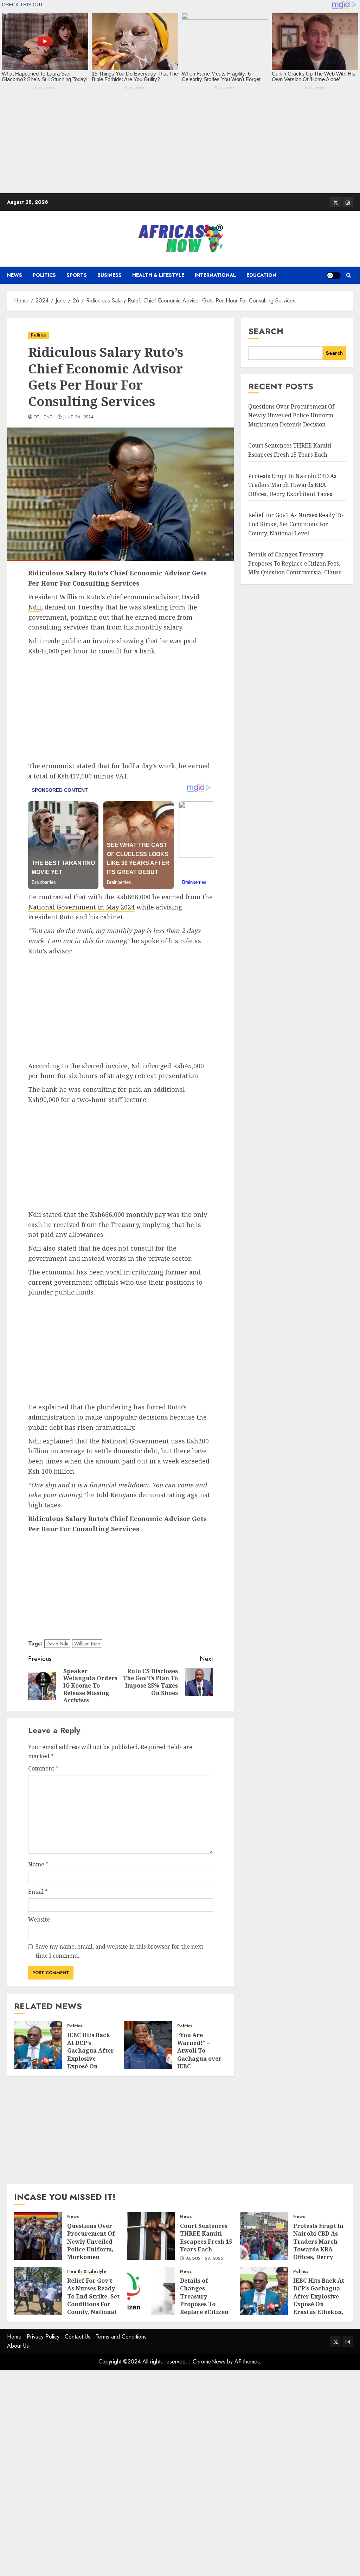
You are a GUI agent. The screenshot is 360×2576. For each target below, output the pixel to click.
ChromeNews (209, 2362)
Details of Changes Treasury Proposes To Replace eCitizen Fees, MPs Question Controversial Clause (295, 563)
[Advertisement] (180, 144)
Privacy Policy (43, 2337)
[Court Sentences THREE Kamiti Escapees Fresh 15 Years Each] (151, 2236)
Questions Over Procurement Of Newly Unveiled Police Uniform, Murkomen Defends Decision (291, 415)
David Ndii (57, 1644)
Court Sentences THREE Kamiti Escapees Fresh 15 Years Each (206, 2238)
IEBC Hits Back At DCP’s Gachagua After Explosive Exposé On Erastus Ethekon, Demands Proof (91, 2063)
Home (14, 2337)
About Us (18, 2346)
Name (38, 1864)
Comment (43, 1768)
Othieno (43, 417)
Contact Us (78, 2337)
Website (39, 1919)
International (215, 275)
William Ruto (87, 1644)
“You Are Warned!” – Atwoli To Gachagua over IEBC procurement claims (199, 2059)
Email (38, 1892)
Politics (44, 275)
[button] (349, 275)
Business (110, 275)
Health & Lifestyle (158, 275)
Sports (77, 275)
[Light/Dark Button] (334, 275)
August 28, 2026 (205, 2259)
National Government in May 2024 (81, 907)
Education (261, 275)
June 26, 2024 (78, 417)
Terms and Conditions (121, 2337)
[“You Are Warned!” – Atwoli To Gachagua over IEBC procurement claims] (148, 2045)
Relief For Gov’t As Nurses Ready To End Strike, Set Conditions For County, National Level (295, 524)
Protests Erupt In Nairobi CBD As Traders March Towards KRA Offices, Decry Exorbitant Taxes (292, 485)
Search (266, 331)
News (15, 275)
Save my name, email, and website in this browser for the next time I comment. (119, 1951)
